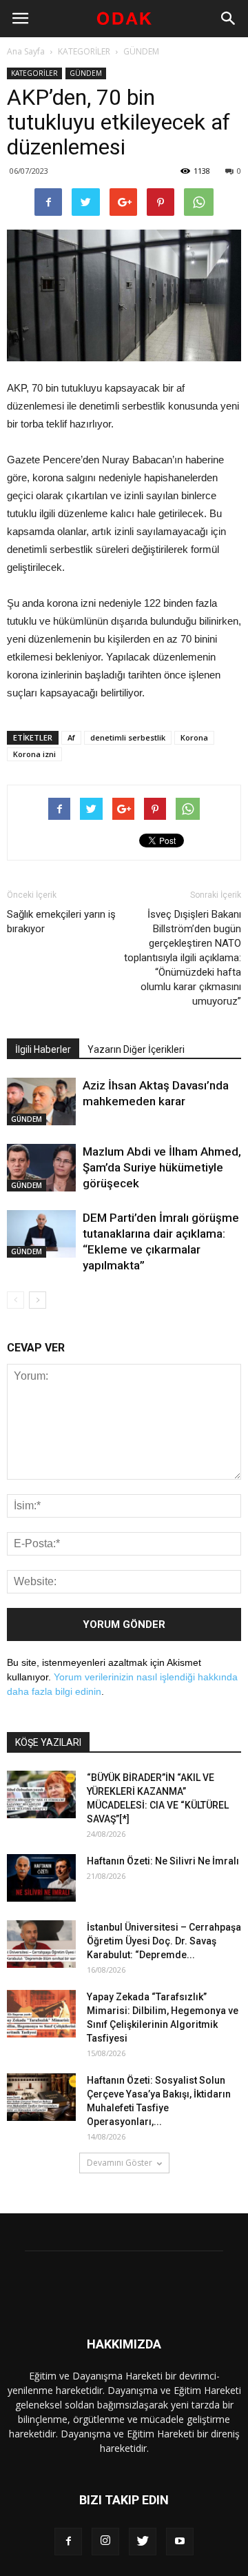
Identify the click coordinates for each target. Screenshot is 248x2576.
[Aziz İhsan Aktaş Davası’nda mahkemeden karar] (41, 1101)
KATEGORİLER (84, 51)
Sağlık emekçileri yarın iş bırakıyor (61, 922)
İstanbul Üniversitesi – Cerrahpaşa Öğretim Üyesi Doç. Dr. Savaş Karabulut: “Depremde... (164, 1941)
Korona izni (34, 754)
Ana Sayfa (26, 51)
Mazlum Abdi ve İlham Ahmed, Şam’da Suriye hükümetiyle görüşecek (162, 1167)
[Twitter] (143, 2542)
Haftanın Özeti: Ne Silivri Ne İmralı (163, 1861)
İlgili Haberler (43, 1049)
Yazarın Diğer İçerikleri (136, 1049)
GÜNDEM (141, 51)
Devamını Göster (120, 2163)
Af (71, 737)
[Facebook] (68, 2542)
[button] (229, 19)
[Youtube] (180, 2542)
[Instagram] (105, 2542)
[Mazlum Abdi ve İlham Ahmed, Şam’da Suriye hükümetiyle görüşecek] (41, 1168)
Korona (194, 737)
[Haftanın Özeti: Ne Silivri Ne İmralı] (41, 1878)
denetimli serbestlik (128, 737)
